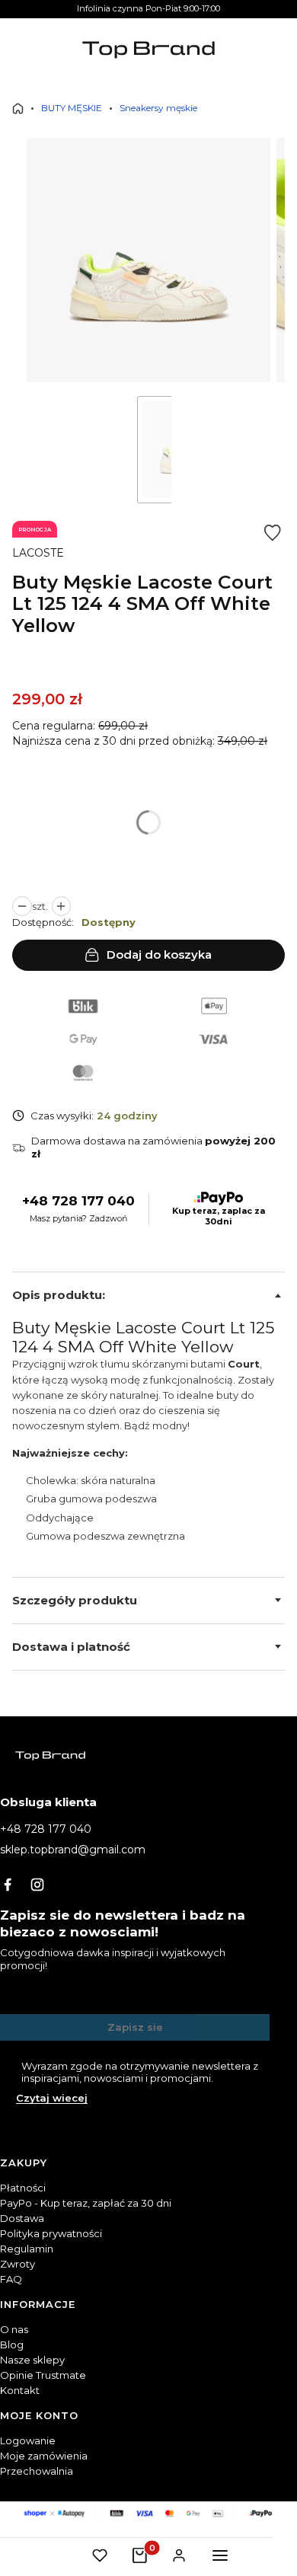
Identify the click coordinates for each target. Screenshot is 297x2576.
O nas (14, 2329)
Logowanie (28, 2440)
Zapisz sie (135, 2027)
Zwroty (18, 2264)
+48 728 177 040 (78, 1201)
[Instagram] (37, 1885)
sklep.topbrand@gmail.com (73, 1850)
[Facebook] (8, 1885)
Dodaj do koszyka (159, 954)
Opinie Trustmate (43, 2375)
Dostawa (22, 2218)
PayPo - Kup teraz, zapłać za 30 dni (86, 2203)
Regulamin (27, 2249)
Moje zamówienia (44, 2456)
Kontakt (20, 2390)
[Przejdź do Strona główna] (18, 109)
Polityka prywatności (51, 2233)
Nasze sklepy (32, 2360)
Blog (12, 2345)
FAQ (11, 2279)
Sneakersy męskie (158, 108)
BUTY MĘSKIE (72, 108)
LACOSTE (38, 553)
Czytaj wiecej (52, 2098)
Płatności (23, 2188)
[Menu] (220, 2555)
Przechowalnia (37, 2471)
